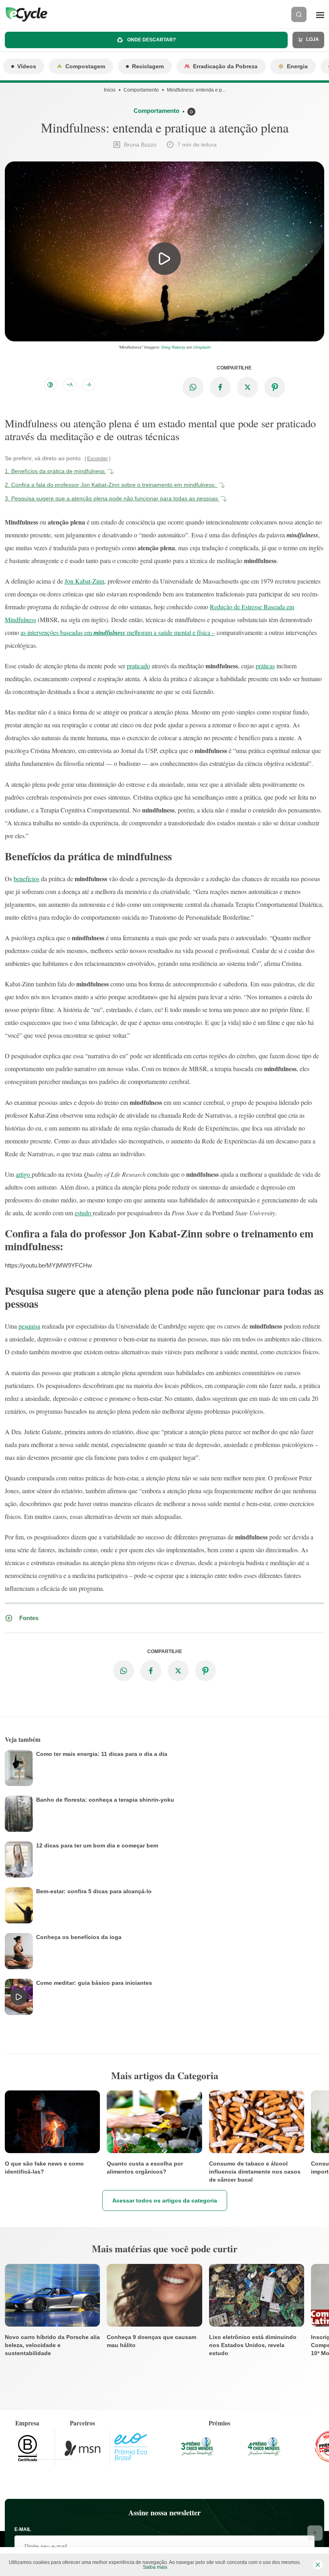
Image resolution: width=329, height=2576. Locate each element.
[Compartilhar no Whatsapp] (193, 387)
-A (89, 385)
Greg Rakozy (173, 347)
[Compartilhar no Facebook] (220, 387)
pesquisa (29, 1326)
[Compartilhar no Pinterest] (275, 387)
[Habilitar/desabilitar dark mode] (50, 385)
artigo (24, 1174)
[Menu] (320, 14)
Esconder (97, 459)
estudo (84, 1213)
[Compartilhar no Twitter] (248, 387)
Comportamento (141, 90)
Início (110, 90)
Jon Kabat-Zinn (84, 581)
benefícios (26, 879)
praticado (138, 666)
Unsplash (202, 347)
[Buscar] (299, 14)
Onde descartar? (151, 40)
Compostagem (85, 66)
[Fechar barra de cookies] (318, 2565)
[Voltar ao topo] (315, 2533)
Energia (297, 66)
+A (70, 385)
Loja (312, 39)
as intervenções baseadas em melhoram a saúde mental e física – (118, 632)
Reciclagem (148, 66)
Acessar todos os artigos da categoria (165, 2200)
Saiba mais (155, 2567)
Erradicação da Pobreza (225, 66)
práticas (265, 666)
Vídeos (27, 66)
